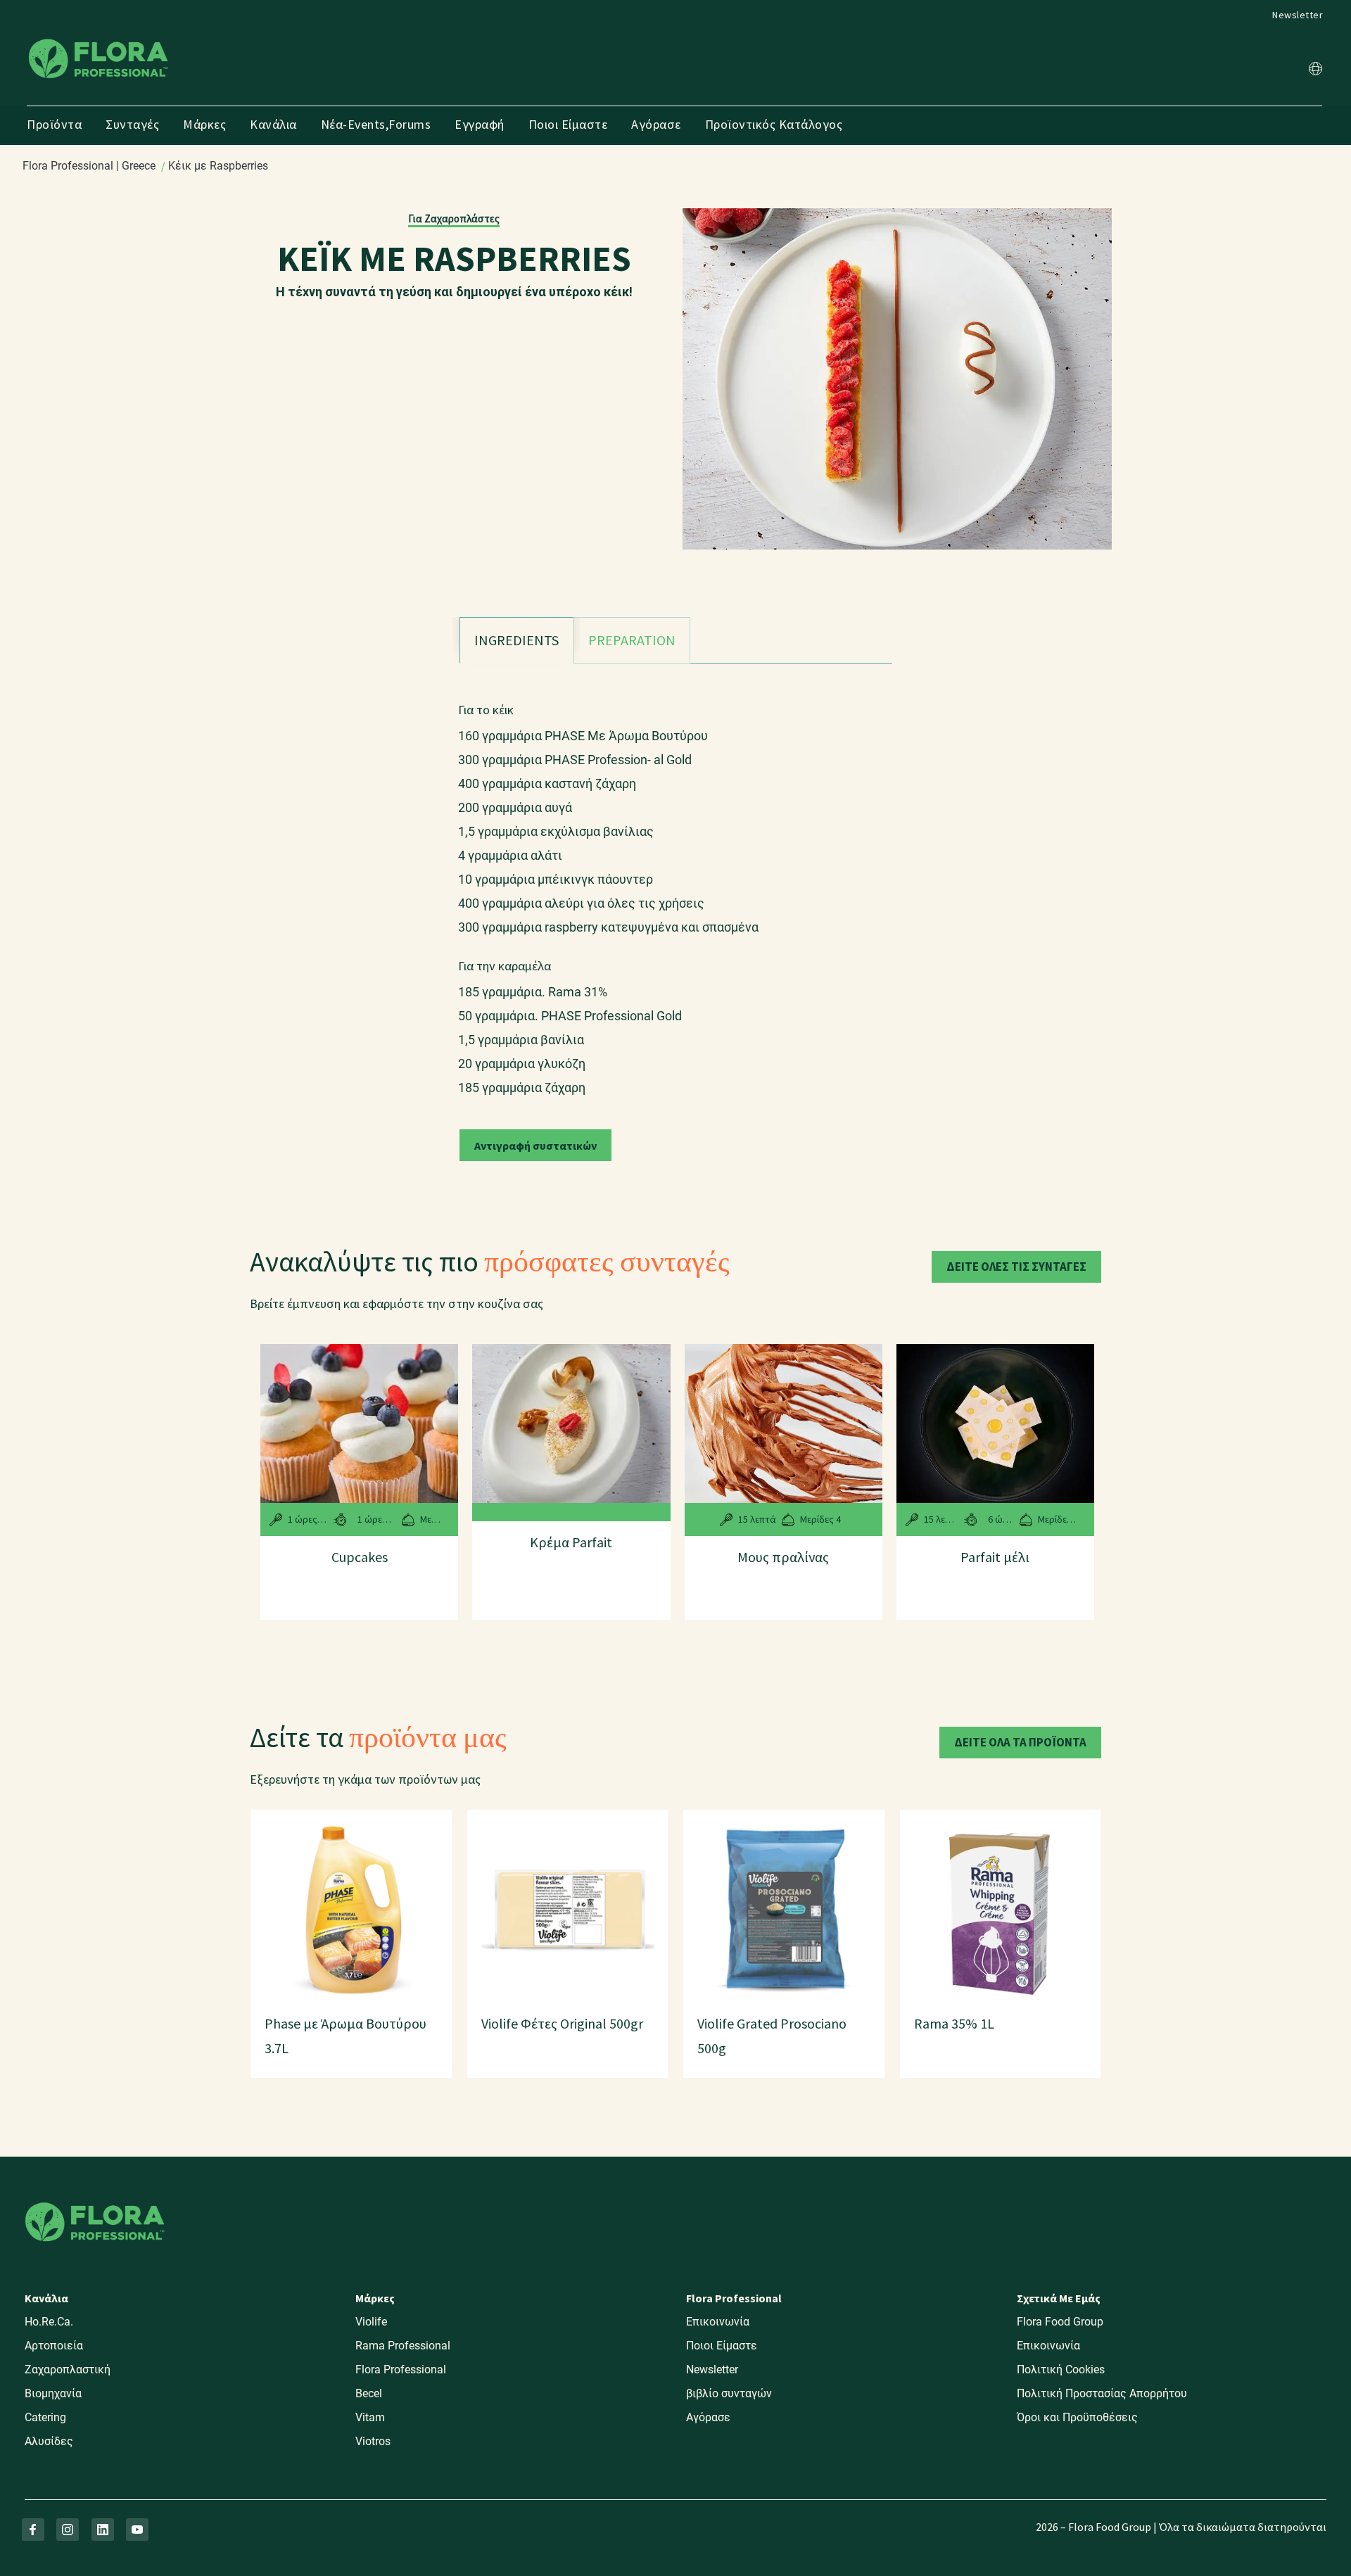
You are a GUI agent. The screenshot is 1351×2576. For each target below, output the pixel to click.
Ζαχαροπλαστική (68, 2369)
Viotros (373, 2441)
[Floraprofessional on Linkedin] (103, 2530)
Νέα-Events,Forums (376, 124)
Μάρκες (204, 124)
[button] (1315, 71)
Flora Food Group (1060, 2322)
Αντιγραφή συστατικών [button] (535, 1146)
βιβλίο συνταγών (729, 2393)
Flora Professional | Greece (89, 166)
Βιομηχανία (53, 2393)
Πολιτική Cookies (1061, 2369)
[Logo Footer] (95, 2200)
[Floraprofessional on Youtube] (137, 2530)
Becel (369, 2393)
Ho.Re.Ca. (49, 2322)
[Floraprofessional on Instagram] (68, 2530)
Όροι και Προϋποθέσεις (1077, 2417)
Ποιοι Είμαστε (568, 124)
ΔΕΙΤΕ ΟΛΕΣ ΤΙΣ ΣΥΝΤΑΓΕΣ (1016, 1267)
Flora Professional (401, 2369)
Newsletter (1298, 15)
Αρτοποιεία (54, 2346)
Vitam (370, 2417)
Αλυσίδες (49, 2441)
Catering (45, 2417)
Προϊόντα (54, 124)
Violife (371, 2322)
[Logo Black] (99, 38)
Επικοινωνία (718, 2322)
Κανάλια (273, 124)
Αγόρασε (656, 124)
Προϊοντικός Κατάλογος (774, 124)
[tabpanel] (676, 892)
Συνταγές (132, 124)
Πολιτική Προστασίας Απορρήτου (1102, 2393)
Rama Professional (403, 2346)
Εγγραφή (480, 124)
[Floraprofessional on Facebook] (33, 2530)
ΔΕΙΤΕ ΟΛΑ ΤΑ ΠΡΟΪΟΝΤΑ (1020, 1742)
